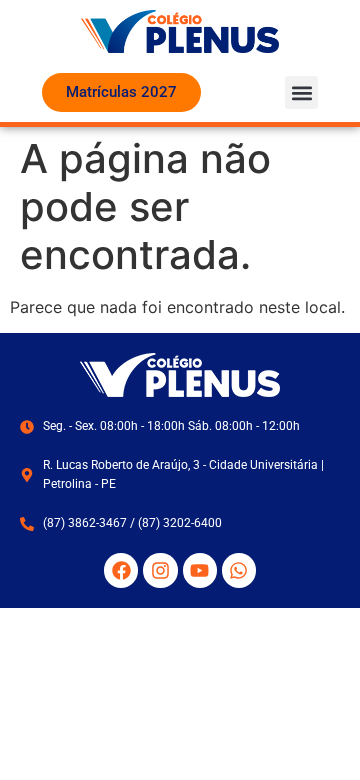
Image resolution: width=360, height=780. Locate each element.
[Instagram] (160, 570)
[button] (301, 92)
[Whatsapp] (239, 570)
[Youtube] (200, 570)
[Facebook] (121, 570)
